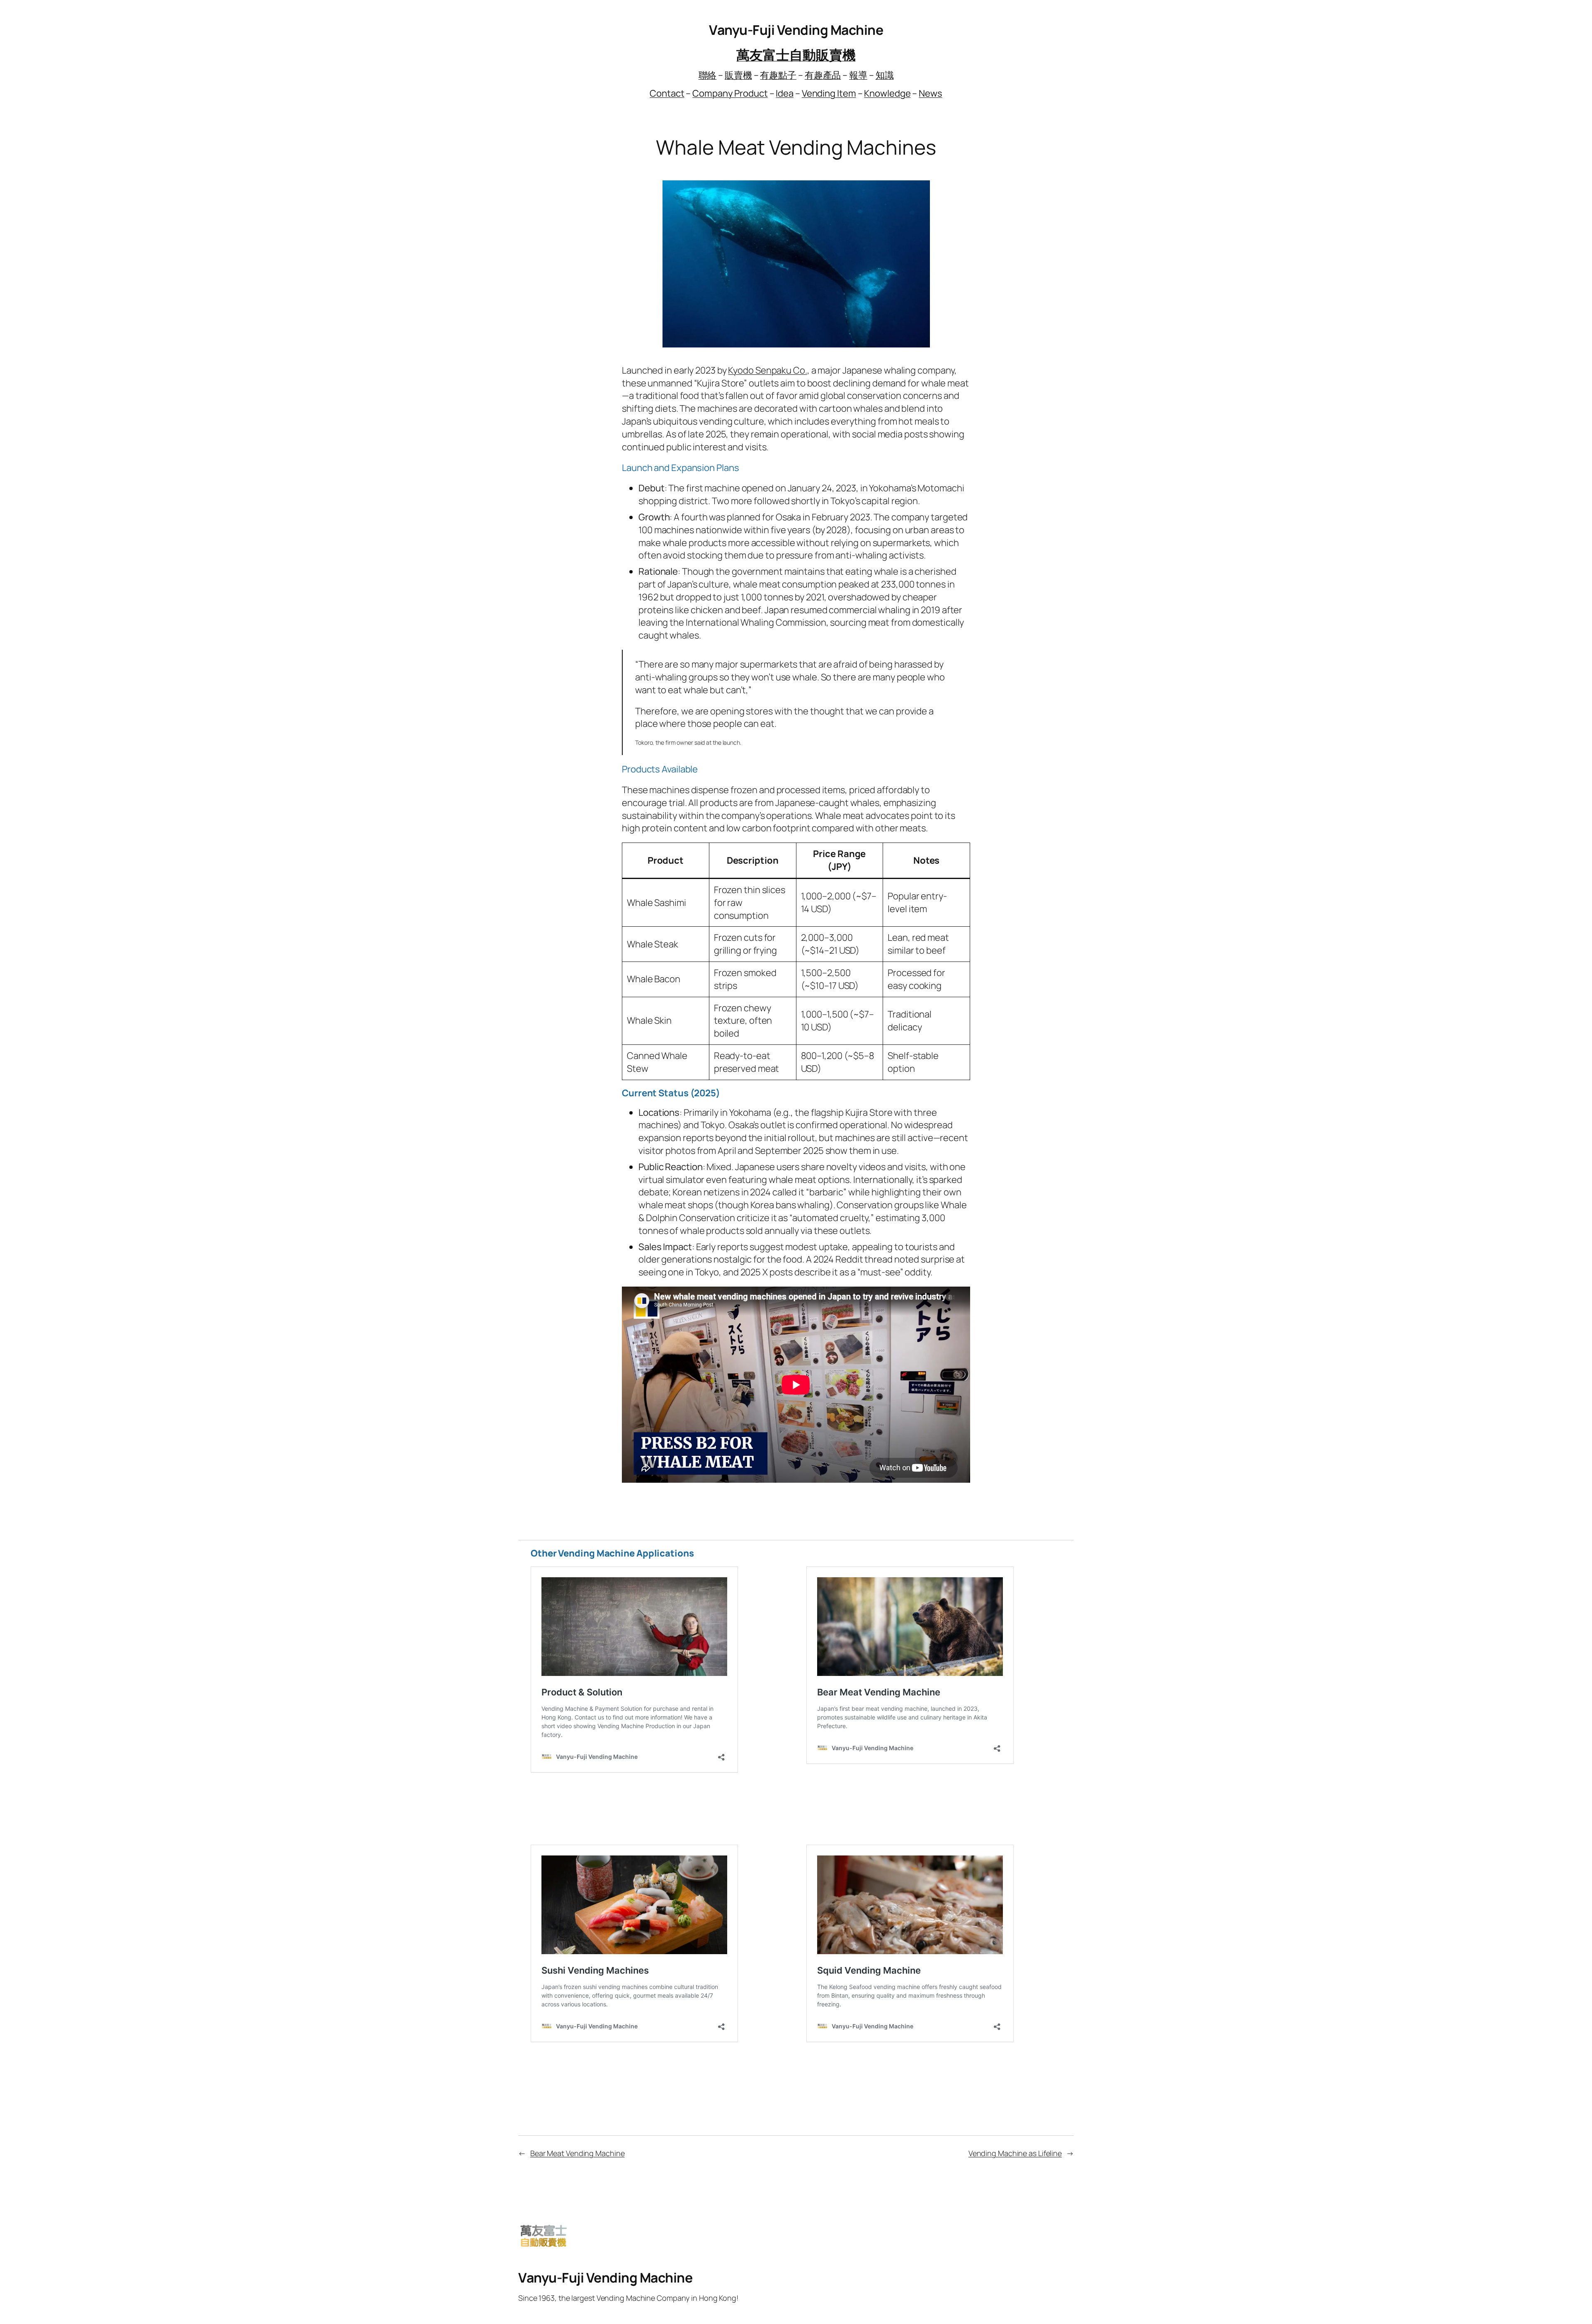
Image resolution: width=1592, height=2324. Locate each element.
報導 (858, 75)
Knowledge (887, 93)
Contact (667, 93)
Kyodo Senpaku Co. (767, 370)
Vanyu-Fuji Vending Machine (796, 30)
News (931, 93)
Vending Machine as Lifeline (1015, 2153)
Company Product (730, 93)
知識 (885, 75)
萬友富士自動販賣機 (796, 55)
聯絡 (708, 75)
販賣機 (738, 75)
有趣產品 (823, 75)
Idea (785, 93)
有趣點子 (778, 75)
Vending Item (829, 93)
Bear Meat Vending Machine (578, 2153)
